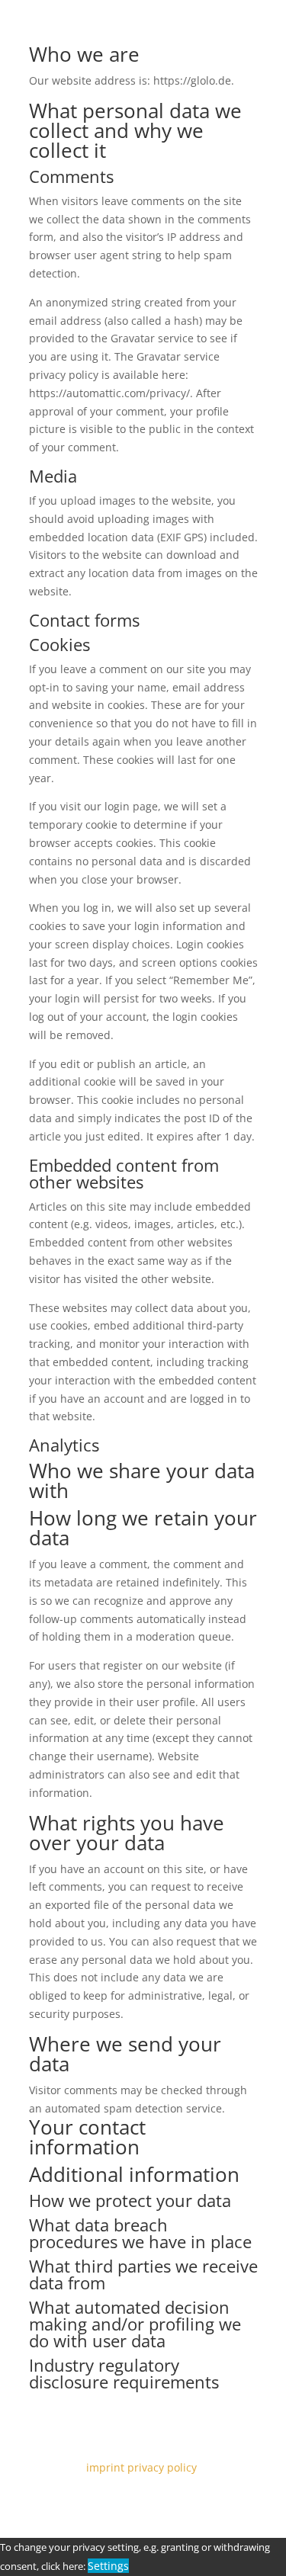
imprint (105, 2467)
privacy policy (164, 2467)
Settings (108, 2566)
